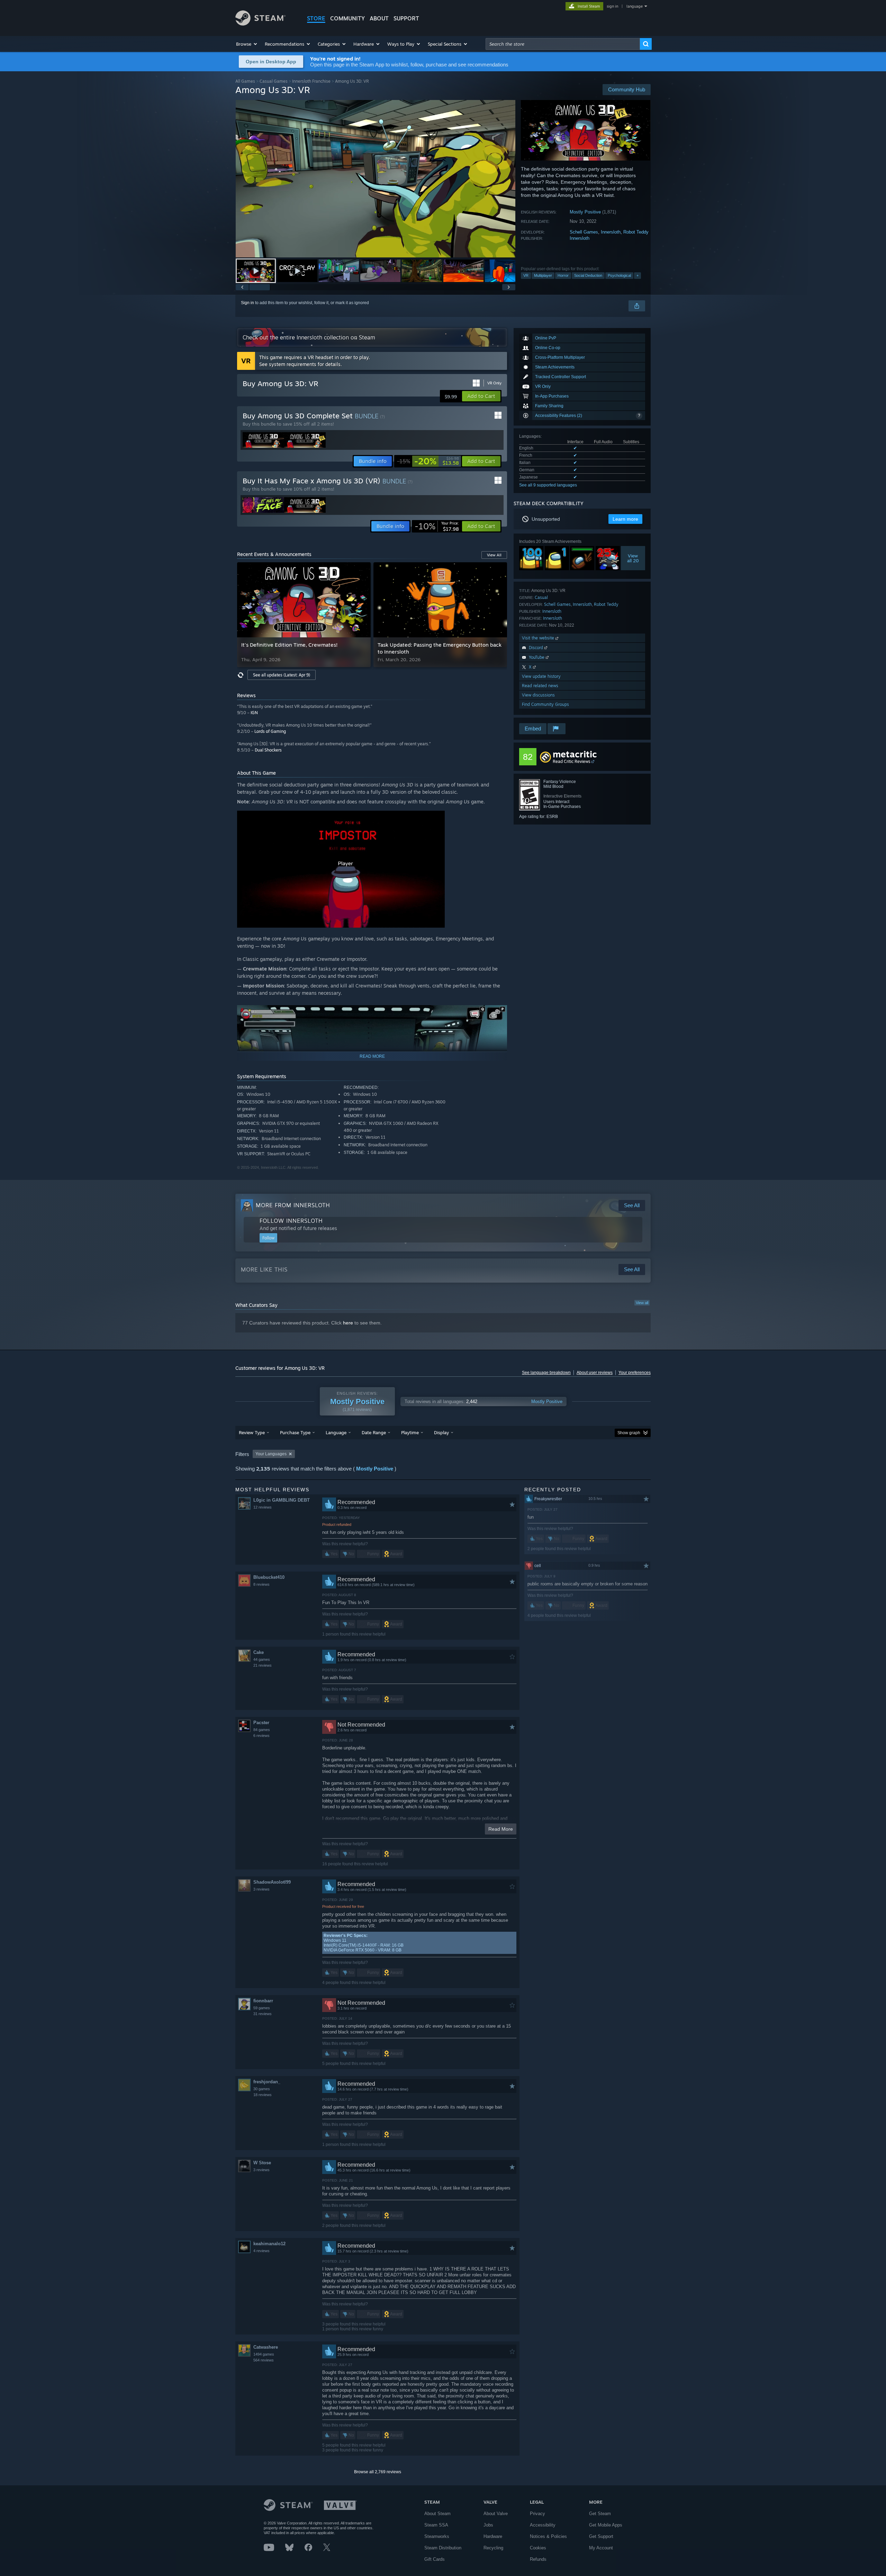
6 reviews (261, 1736)
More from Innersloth (293, 1205)
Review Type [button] (252, 1432)
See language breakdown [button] (546, 1373)
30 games (262, 2089)
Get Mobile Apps (606, 2525)
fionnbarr (263, 2001)
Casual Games (274, 81)
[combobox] (563, 44)
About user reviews (595, 1373)
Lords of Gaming (270, 731)
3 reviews (261, 1889)
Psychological (619, 275)
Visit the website (539, 638)
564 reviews (264, 2360)
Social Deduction (588, 275)
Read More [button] (501, 1829)
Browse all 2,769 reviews (378, 2472)
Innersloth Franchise (311, 81)
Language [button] (336, 1432)
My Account (601, 2548)
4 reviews (261, 2251)
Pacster (261, 1723)
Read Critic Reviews (572, 761)
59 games (262, 2008)
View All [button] (494, 555)
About (379, 18)
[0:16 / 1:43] (376, 179)
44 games (262, 1659)
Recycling (493, 2548)
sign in (612, 6)
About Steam (437, 2514)
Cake (259, 1652)
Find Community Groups (545, 704)
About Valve (496, 2514)
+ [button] (638, 275)
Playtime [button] (410, 1432)
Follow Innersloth (291, 1221)
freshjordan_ (267, 2082)
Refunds (538, 2559)
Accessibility (543, 2525)
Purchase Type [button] (295, 1432)
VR (526, 275)
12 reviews (263, 1507)
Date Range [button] (374, 1432)
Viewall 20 (633, 558)
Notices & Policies (548, 2536)
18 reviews (263, 2095)
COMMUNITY (347, 18)
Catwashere (266, 2347)
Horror (563, 275)
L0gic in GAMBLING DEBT (282, 1500)
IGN (254, 713)
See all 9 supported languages (548, 485)
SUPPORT (406, 18)
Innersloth (611, 232)
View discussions (538, 695)
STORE (316, 18)
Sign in (247, 303)
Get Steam (600, 2514)
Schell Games (584, 232)
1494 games (264, 2354)
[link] (428, 461)
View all (642, 1303)
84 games (262, 1730)
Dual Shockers (268, 750)
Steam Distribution (443, 2548)
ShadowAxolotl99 (272, 1882)
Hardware (493, 2536)
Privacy (537, 2514)
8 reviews (261, 1584)
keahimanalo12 (269, 2244)
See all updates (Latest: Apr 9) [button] (282, 675)
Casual (541, 597)
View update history (541, 676)
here (348, 1323)
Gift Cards (435, 2559)
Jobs (488, 2525)
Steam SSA (436, 2525)
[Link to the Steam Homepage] (260, 24)
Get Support (601, 2536)
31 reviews (263, 2014)
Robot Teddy (636, 232)
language (635, 6)
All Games (245, 81)
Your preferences (635, 1373)
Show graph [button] (629, 1433)
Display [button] (441, 1432)
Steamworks (437, 2536)
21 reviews (263, 1665)
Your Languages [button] (271, 1454)
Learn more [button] (625, 519)
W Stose (262, 2163)
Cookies (538, 2548)
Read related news (540, 686)
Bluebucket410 (269, 1577)
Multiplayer (543, 275)
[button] (247, 44)
